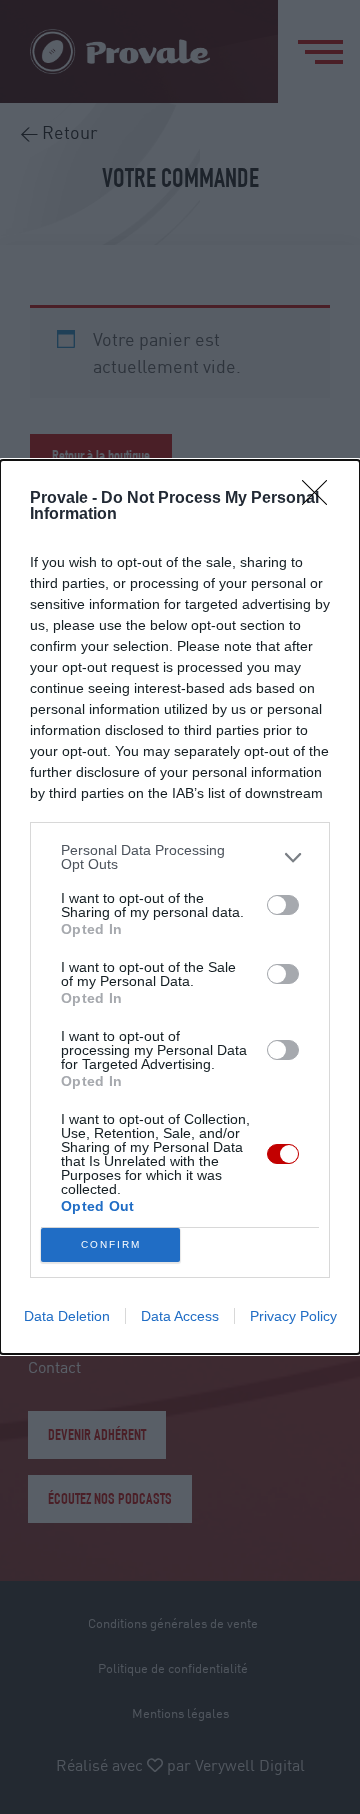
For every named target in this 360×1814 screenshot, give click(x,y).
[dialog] (180, 907)
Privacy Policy (293, 1316)
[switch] (283, 905)
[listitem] (180, 857)
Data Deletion (67, 1316)
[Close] (321, 499)
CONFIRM (111, 1244)
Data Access (180, 1316)
